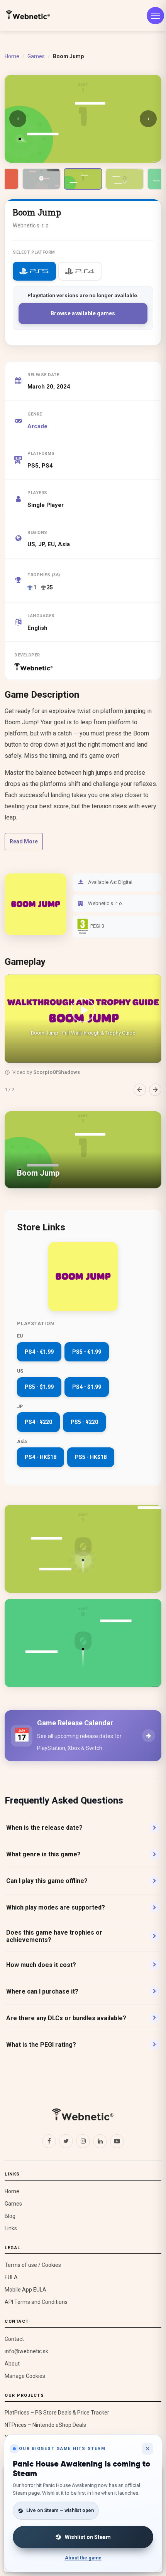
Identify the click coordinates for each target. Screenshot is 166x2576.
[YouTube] (117, 2141)
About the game (83, 2558)
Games (36, 56)
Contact (14, 2339)
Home (12, 56)
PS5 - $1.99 (39, 1387)
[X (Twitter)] (66, 2141)
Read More (24, 841)
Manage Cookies (25, 2376)
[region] (83, 1035)
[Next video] (155, 1090)
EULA (11, 2277)
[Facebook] (49, 2141)
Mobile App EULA (25, 2290)
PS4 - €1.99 (39, 1352)
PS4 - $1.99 (87, 1387)
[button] (83, 1018)
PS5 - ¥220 (84, 1422)
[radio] (34, 271)
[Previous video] (140, 1090)
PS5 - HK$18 (91, 1457)
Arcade (37, 426)
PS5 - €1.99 (87, 1352)
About (12, 2364)
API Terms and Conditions (36, 2302)
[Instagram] (83, 2141)
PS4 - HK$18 (41, 1457)
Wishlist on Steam (88, 2537)
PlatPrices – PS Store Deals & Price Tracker (57, 2413)
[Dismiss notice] (147, 2449)
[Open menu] (155, 16)
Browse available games (83, 313)
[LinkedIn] (100, 2141)
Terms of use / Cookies (33, 2265)
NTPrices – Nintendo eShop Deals (45, 2425)
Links (11, 2228)
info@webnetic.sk (26, 2351)
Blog (10, 2216)
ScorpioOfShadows (57, 1072)
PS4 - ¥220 (38, 1422)
